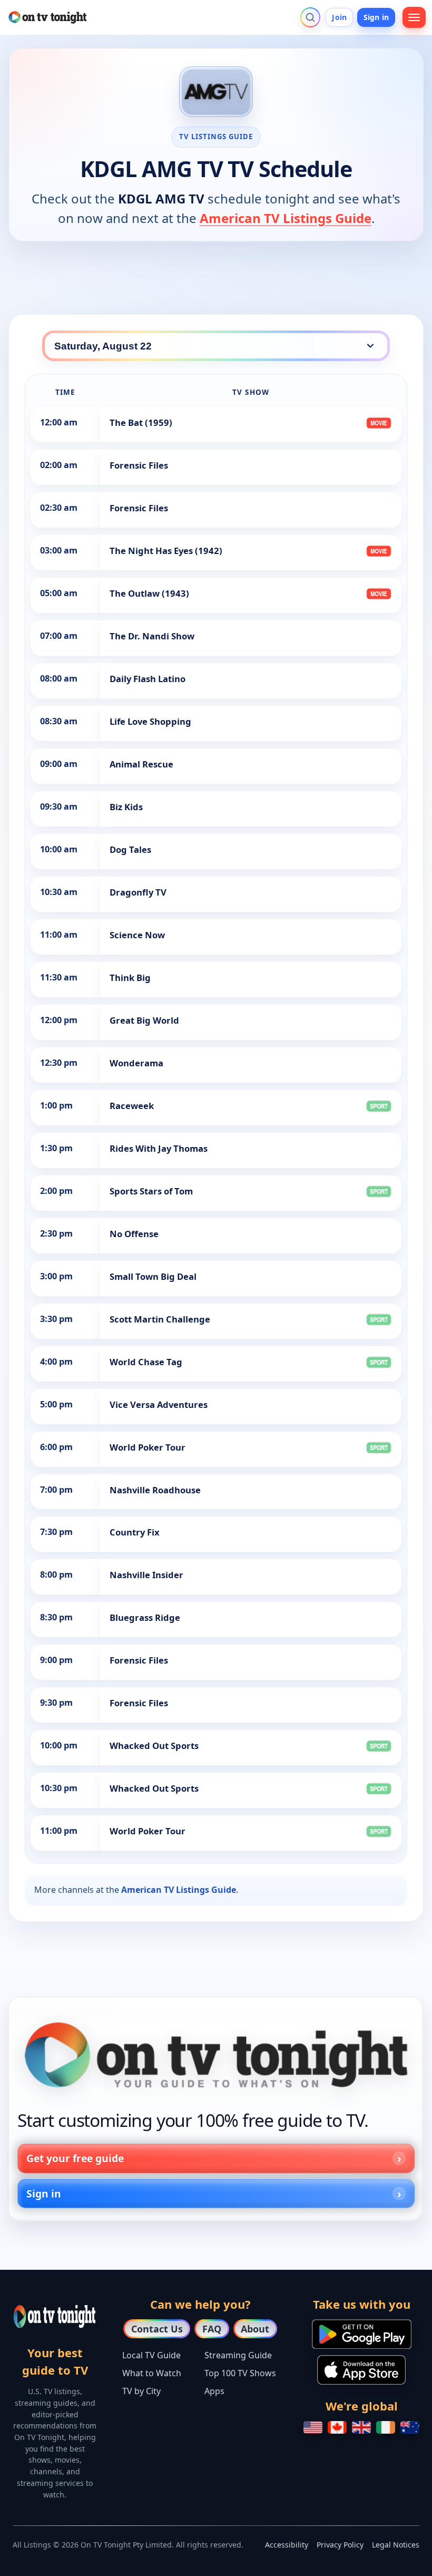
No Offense (134, 1234)
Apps (214, 2391)
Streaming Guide (238, 2355)
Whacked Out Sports (154, 1746)
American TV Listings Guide (286, 218)
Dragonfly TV (138, 892)
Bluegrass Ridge (145, 1617)
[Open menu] (414, 17)
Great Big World (144, 1020)
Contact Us (157, 2329)
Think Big (130, 978)
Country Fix (135, 1532)
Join (339, 17)
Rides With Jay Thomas (159, 1148)
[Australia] (410, 2427)
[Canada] (337, 2427)
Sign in (376, 17)
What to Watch (152, 2373)
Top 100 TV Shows (240, 2373)
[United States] (313, 2427)
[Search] (310, 17)
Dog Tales (130, 849)
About (255, 2329)
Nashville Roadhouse (155, 1490)
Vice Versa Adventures (159, 1404)
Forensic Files (139, 465)
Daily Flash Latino (148, 679)
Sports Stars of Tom (151, 1191)
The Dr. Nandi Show (152, 636)
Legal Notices (396, 2545)
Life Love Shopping (150, 721)
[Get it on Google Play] (362, 2334)
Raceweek (132, 1106)
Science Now (137, 935)
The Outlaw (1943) (149, 593)
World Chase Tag (146, 1362)
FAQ (212, 2329)
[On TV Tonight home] (216, 2055)
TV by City (141, 2391)
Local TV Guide (151, 2355)
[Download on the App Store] (361, 2370)
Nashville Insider (146, 1575)
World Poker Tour (148, 1447)
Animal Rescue (141, 764)
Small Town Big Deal (153, 1276)
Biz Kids (126, 807)
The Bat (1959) (141, 422)
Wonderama (136, 1063)
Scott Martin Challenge (160, 1319)
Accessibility (287, 2545)
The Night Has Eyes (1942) (166, 551)
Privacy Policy (340, 2545)
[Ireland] (386, 2427)
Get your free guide (75, 2158)
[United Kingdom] (361, 2427)
